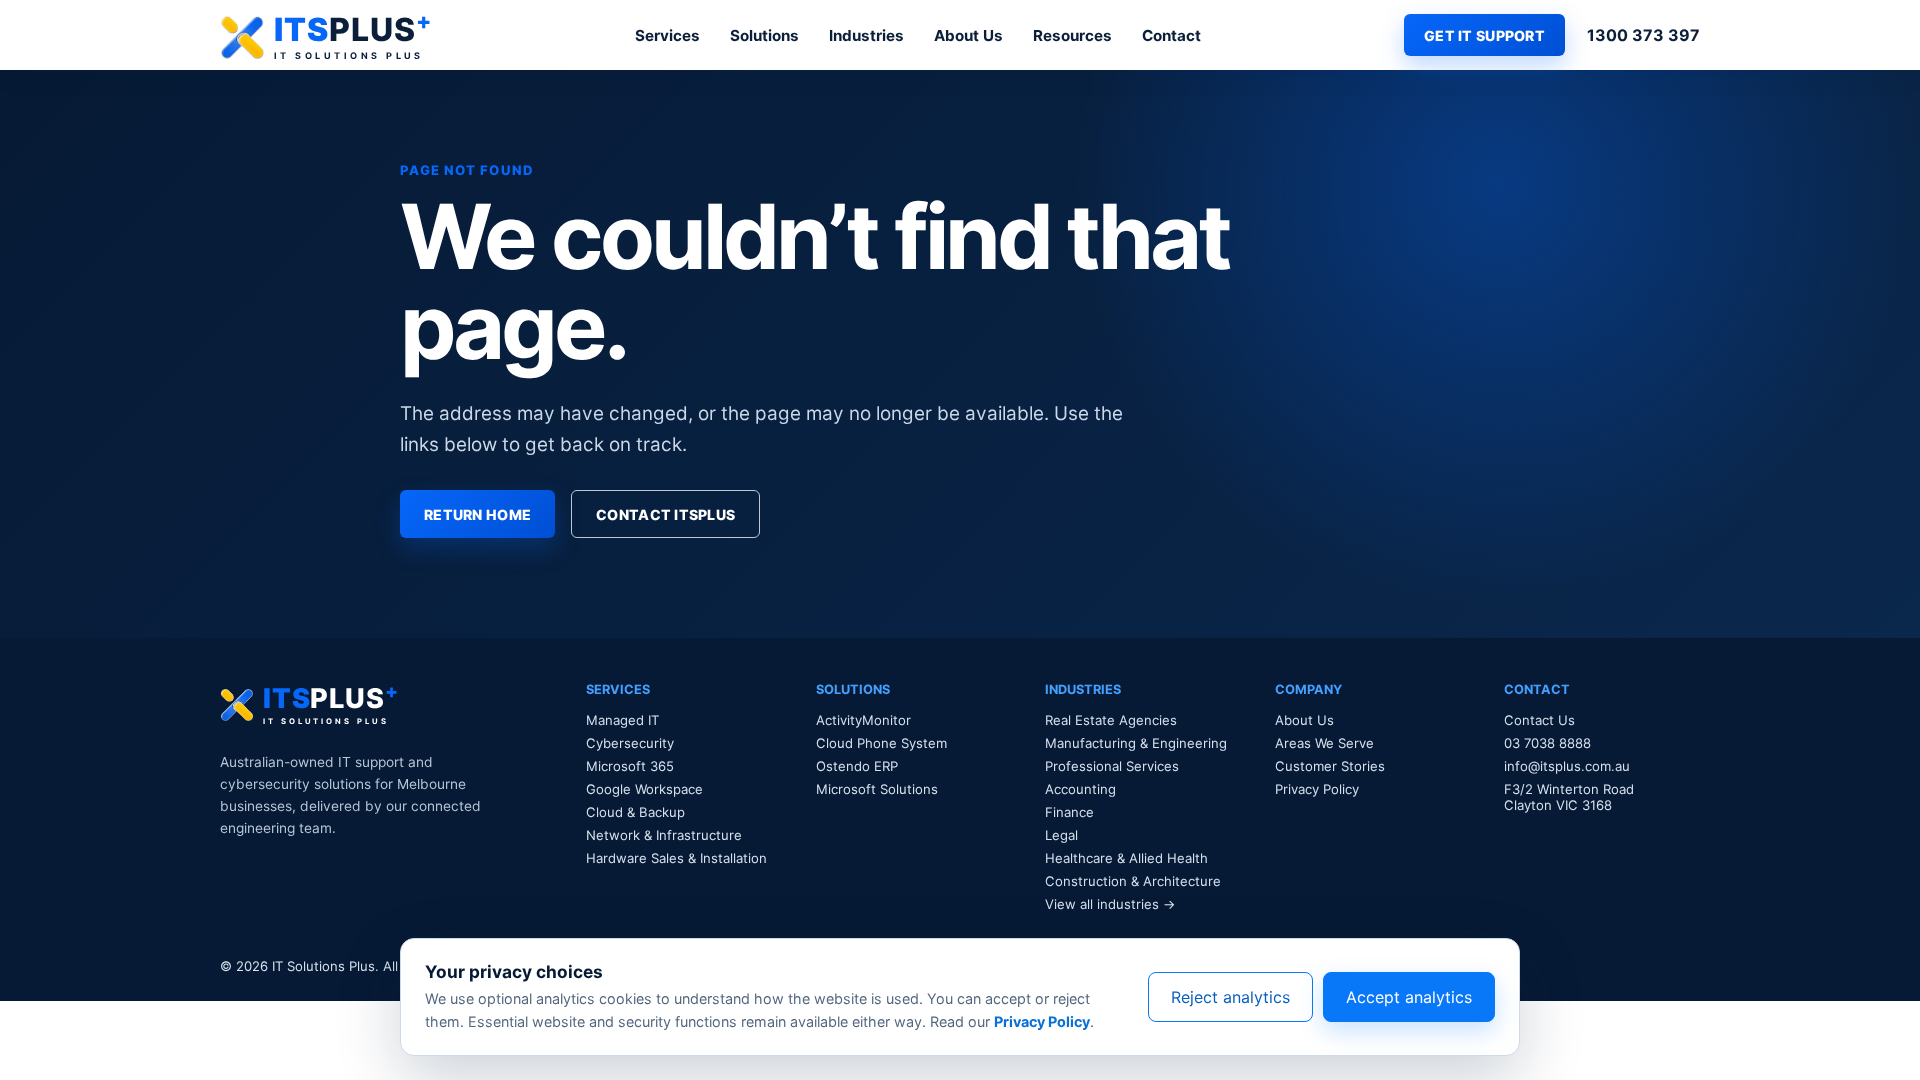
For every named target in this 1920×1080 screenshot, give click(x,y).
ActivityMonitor (863, 720)
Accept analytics (1409, 997)
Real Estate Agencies (1111, 720)
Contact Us (1539, 720)
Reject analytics (1230, 997)
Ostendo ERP (857, 766)
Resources (1072, 35)
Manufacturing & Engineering (1136, 743)
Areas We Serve (1324, 743)
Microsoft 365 (630, 766)
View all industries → (1110, 904)
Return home (477, 514)
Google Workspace (644, 789)
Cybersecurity (630, 743)
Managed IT (622, 720)
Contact (1171, 35)
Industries (866, 35)
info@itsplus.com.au (1567, 766)
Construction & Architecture (1133, 881)
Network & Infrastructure (664, 835)
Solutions (764, 35)
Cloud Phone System (881, 743)
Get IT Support (1484, 35)
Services (667, 35)
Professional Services (1112, 766)
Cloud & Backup (635, 812)
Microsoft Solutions (877, 789)
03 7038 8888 (1547, 743)
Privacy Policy (1317, 789)
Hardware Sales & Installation (676, 858)
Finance (1069, 812)
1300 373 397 (1643, 35)
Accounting (1080, 789)
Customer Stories (1330, 766)
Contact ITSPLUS (665, 514)
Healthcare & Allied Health (1126, 858)
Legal (1061, 835)
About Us (968, 35)
